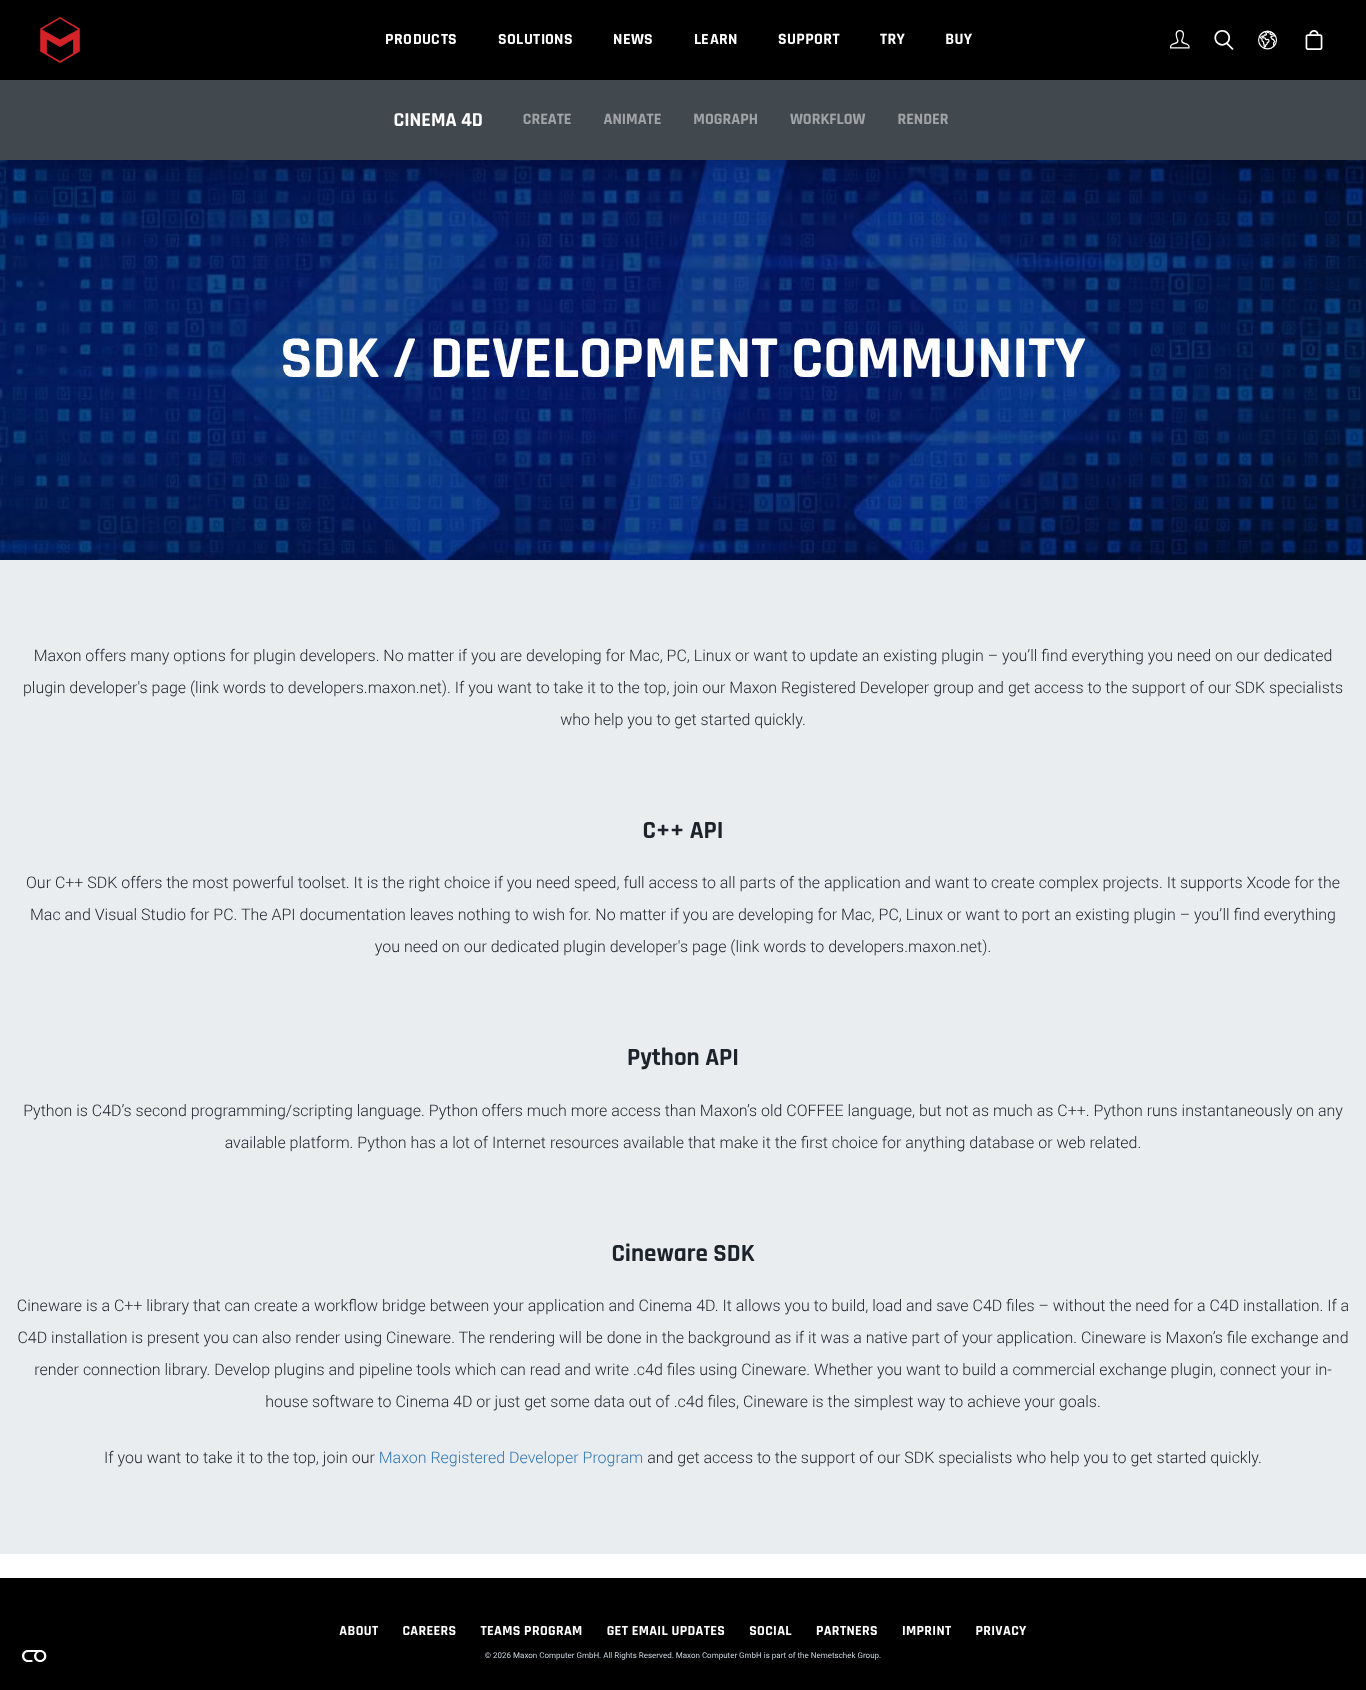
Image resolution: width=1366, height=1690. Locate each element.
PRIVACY (1001, 1631)
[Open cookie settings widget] (34, 1656)
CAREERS (429, 1631)
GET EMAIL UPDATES (666, 1631)
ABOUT (358, 1631)
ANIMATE (633, 119)
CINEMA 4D (438, 120)
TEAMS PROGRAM (532, 1631)
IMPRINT (927, 1631)
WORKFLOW (828, 119)
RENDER (922, 119)
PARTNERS (847, 1631)
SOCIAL (770, 1631)
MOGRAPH (725, 119)
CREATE (547, 119)
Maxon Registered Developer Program (511, 1457)
